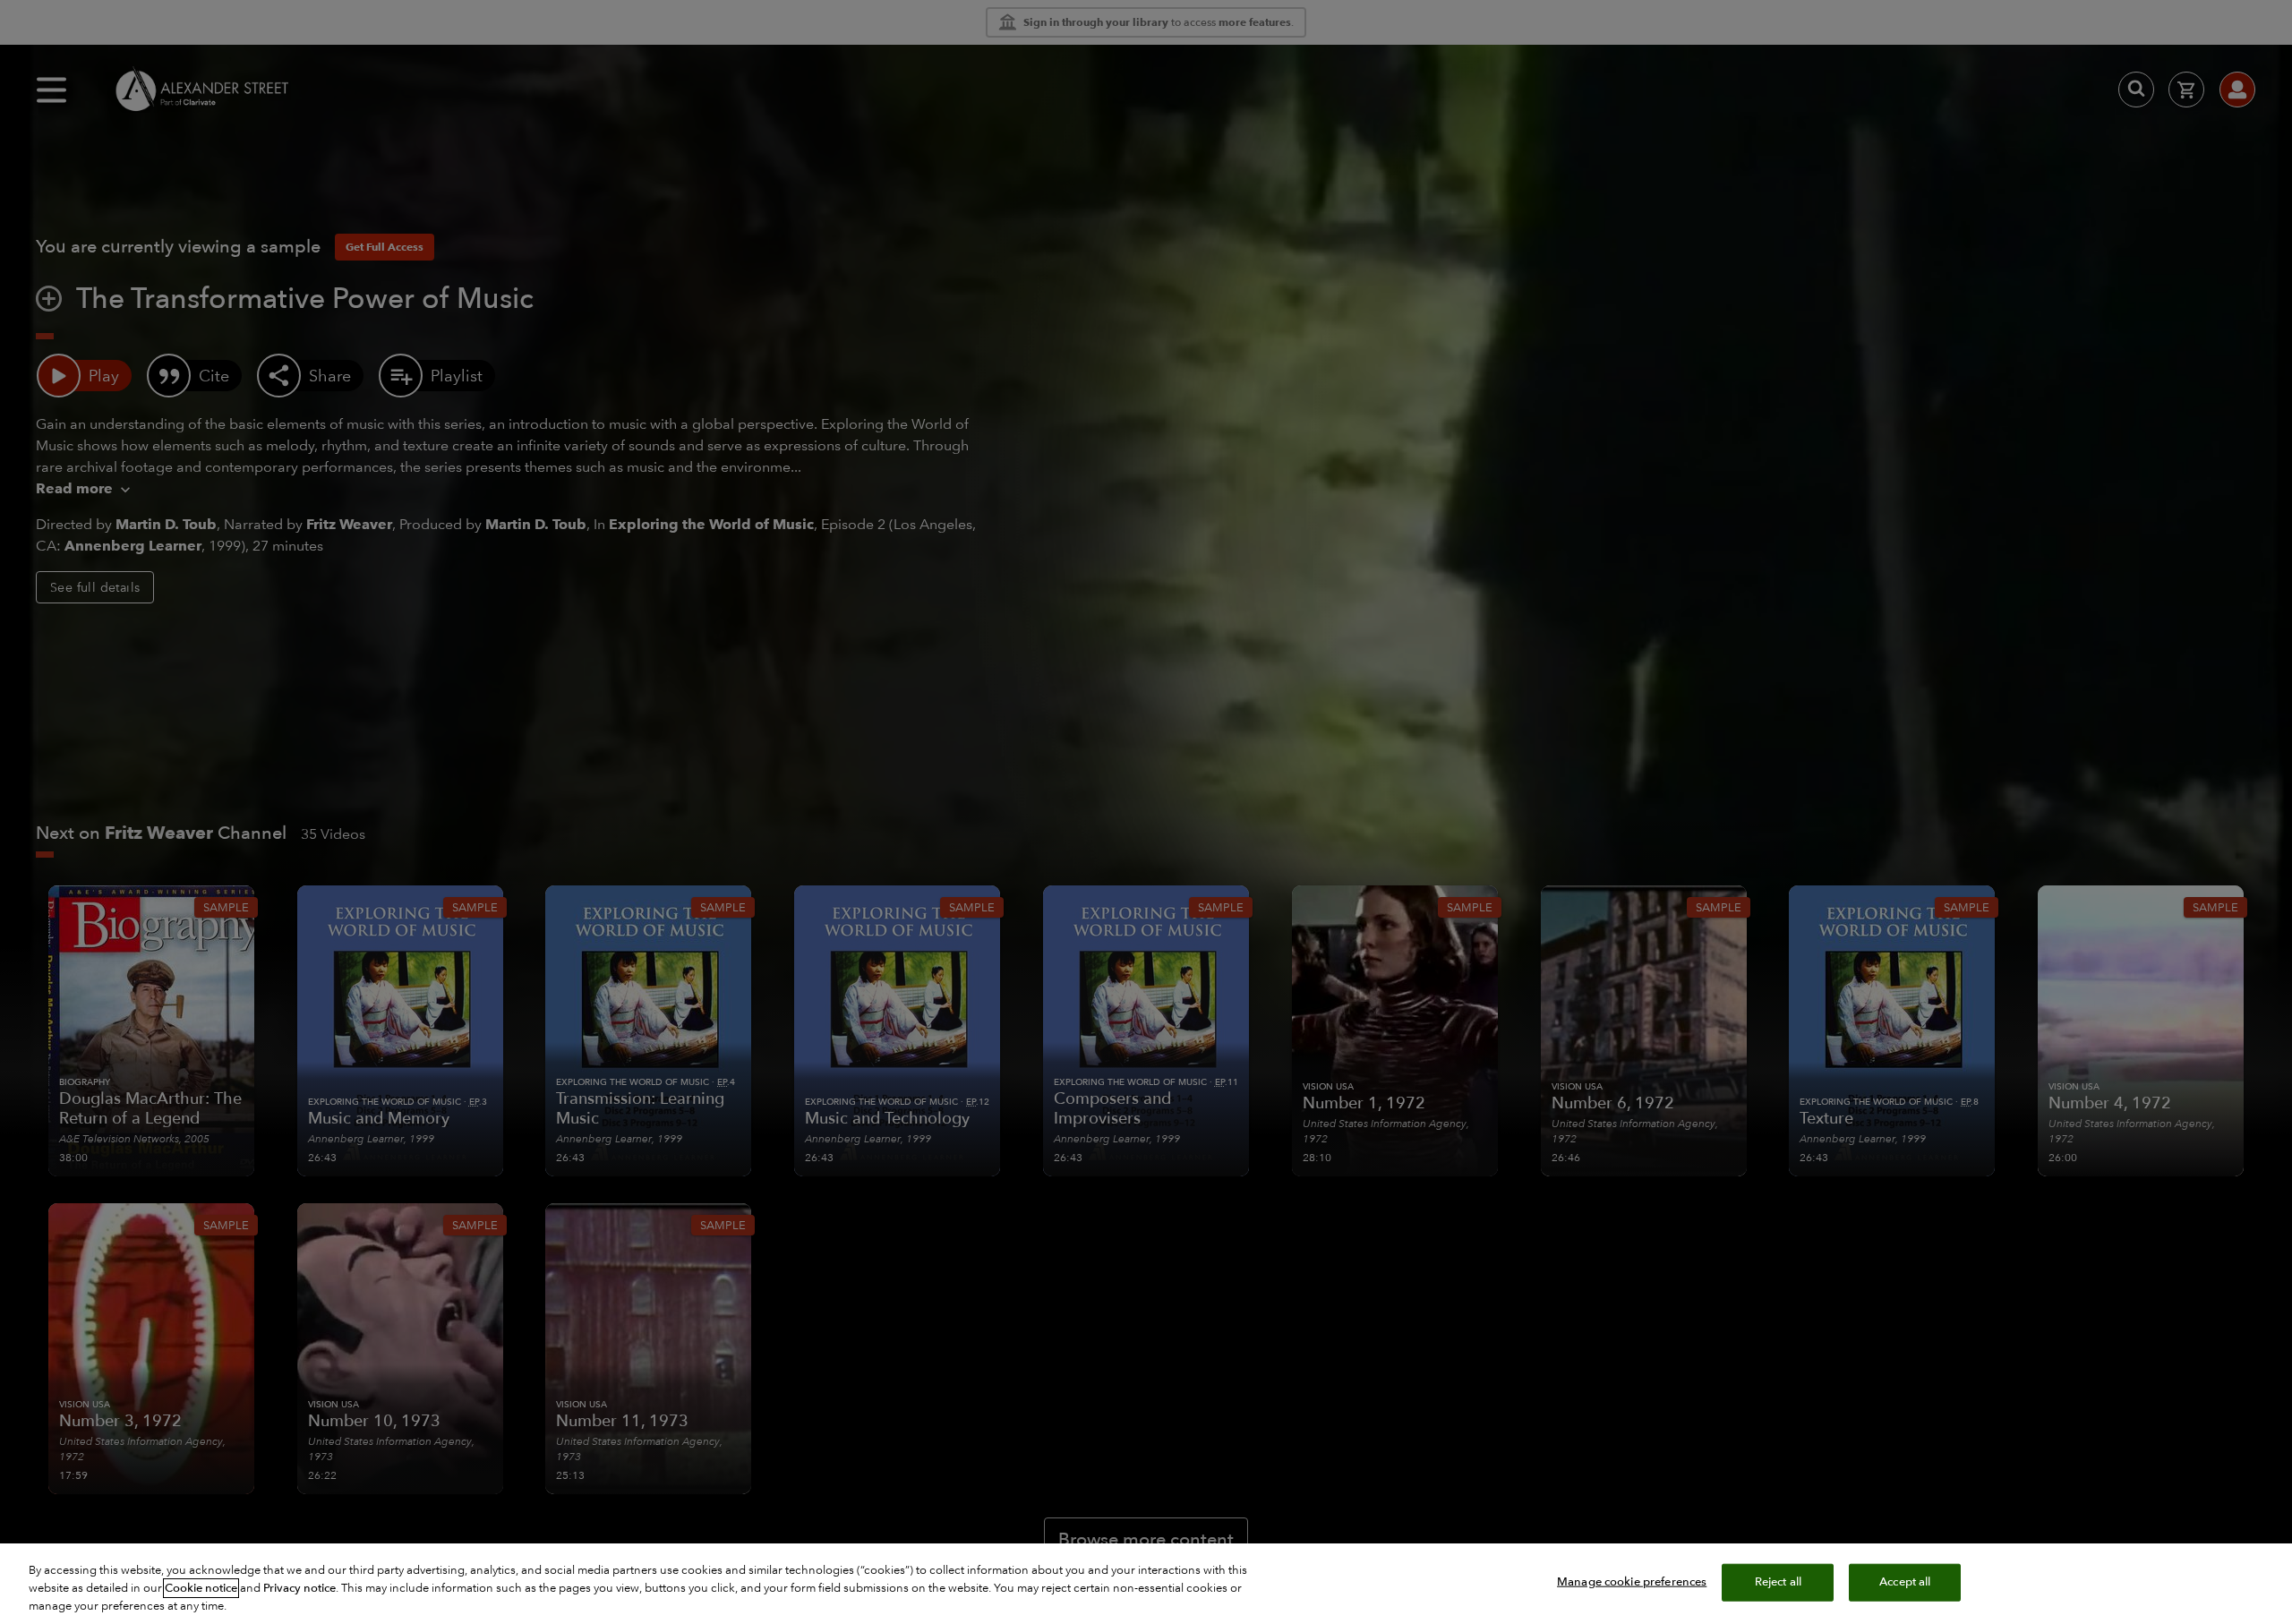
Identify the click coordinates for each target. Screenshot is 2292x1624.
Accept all (1905, 1582)
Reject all (1778, 1582)
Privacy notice (299, 1588)
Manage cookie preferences (1632, 1582)
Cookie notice (201, 1588)
